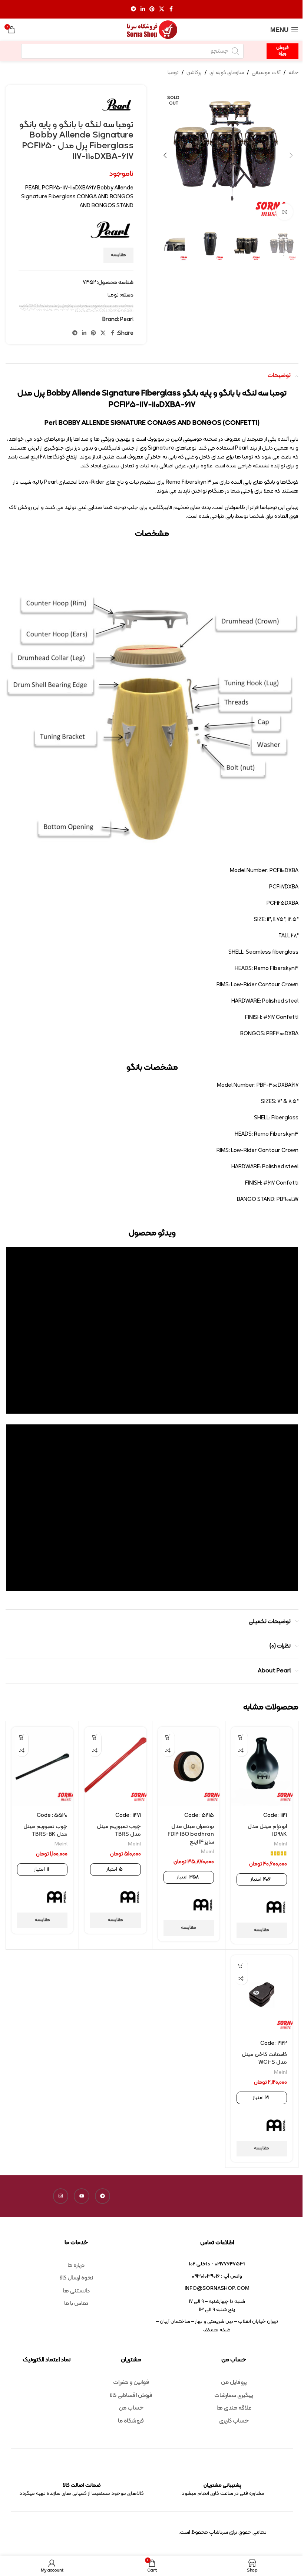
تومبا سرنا (80, 306)
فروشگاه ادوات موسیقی (107, 310)
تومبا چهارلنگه (97, 306)
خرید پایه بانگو (34, 306)
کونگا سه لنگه (32, 310)
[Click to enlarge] (285, 212)
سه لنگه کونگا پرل (118, 309)
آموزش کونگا (30, 304)
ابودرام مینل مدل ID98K (267, 1831)
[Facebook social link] (171, 9)
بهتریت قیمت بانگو (90, 305)
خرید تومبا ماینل (123, 308)
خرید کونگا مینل (86, 308)
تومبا (173, 73)
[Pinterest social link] (152, 9)
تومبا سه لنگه (71, 306)
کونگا (56, 310)
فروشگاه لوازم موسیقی (84, 310)
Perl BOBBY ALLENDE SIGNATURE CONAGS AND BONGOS (115, 304)
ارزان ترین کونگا (122, 305)
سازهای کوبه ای (227, 73)
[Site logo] (152, 30)
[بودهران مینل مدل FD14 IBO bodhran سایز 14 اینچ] (189, 1766)
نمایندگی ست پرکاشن (81, 311)
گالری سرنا (101, 311)
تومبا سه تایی (76, 306)
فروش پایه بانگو (92, 309)
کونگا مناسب (117, 311)
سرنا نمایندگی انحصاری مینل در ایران (38, 308)
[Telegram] (103, 2196)
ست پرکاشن (73, 308)
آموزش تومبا (35, 304)
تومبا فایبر (67, 306)
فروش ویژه (282, 51)
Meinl (53, 304)
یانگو (76, 311)
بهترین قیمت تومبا (78, 305)
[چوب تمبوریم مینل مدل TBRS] (115, 1766)
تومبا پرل (21, 305)
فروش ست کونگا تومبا (32, 309)
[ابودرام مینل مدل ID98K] (262, 1766)
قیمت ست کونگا (64, 310)
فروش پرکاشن (76, 309)
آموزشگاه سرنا (26, 304)
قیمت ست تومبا (69, 310)
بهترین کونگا (66, 305)
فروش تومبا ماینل (60, 309)
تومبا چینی (92, 306)
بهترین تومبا (84, 305)
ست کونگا (63, 308)
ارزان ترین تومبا (128, 305)
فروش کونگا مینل (128, 310)
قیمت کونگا (59, 310)
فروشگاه (112, 310)
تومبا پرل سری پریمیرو (115, 306)
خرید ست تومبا (112, 308)
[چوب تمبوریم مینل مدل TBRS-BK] (42, 1766)
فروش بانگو (103, 309)
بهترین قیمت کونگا (71, 305)
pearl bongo (73, 304)
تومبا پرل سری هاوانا (108, 306)
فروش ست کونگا (38, 309)
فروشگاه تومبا (95, 310)
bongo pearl (45, 304)
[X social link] (162, 9)
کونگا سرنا (36, 310)
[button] (291, 155)
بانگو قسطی (95, 305)
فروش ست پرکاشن (48, 309)
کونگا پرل (49, 310)
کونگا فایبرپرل (27, 310)
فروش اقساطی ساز (108, 309)
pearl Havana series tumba (94, 304)
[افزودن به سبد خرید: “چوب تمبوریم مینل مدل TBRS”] (95, 1737)
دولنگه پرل (81, 308)
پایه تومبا (53, 305)
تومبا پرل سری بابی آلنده (123, 306)
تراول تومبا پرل (36, 305)
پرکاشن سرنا (46, 305)
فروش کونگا (26, 309)
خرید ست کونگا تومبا (102, 308)
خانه (293, 73)
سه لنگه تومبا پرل (124, 309)
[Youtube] (82, 2196)
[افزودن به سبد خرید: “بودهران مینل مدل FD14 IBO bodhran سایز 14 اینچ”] (168, 1737)
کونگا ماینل (121, 311)
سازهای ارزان (77, 308)
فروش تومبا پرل (66, 309)
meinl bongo (57, 304)
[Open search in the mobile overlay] (132, 51)
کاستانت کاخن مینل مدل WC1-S (264, 2059)
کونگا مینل (113, 311)
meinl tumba (66, 304)
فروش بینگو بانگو (98, 309)
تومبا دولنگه (88, 306)
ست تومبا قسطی (68, 308)
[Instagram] (61, 2196)
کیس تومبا (109, 311)
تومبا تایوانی (102, 306)
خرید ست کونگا (108, 308)
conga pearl (50, 304)
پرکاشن (194, 73)
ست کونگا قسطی (59, 308)
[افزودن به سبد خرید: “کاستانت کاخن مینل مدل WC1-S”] (241, 1965)
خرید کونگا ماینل (92, 308)
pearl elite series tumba (85, 304)
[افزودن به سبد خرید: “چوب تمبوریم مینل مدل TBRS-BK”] (22, 1737)
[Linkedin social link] (143, 9)
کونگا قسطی (126, 311)
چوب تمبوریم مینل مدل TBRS (119, 1831)
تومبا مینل (42, 306)
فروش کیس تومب (122, 310)
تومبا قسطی (55, 306)
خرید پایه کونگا (24, 306)
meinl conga (61, 304)
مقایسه (118, 255)
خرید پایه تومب (29, 306)
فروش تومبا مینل (54, 309)
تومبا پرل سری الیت (130, 306)
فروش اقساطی (113, 309)
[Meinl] (276, 1907)
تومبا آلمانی (29, 305)
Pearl (70, 304)
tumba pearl (128, 304)
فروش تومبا (71, 309)
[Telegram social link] (133, 9)
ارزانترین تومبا (117, 305)
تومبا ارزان (25, 305)
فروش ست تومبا (43, 309)
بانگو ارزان (99, 305)
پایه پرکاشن (57, 305)
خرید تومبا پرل (129, 308)
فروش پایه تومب (86, 309)
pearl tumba (102, 304)
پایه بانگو (61, 305)
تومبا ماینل (51, 306)
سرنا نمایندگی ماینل (29, 308)
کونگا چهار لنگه (45, 310)
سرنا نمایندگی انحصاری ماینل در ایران (50, 308)
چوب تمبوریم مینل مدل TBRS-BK (45, 1831)
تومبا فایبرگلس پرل (61, 306)
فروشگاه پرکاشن (100, 310)
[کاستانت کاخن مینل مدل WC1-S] (262, 1995)
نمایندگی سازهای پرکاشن (89, 311)
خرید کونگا (97, 308)
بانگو (102, 305)
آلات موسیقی (266, 73)
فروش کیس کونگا (116, 310)
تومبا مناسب (47, 306)
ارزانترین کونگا (111, 305)
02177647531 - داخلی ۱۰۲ (217, 2264)
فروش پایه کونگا (81, 309)
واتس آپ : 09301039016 (217, 2276)
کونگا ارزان (53, 310)
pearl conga (78, 304)
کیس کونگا (105, 311)
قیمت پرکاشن (78, 310)
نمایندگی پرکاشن (96, 311)
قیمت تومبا (73, 310)
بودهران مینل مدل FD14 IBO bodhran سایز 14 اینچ (191, 1835)
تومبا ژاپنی (84, 306)
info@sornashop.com (217, 2289)
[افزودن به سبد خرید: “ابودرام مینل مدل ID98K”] (241, 1737)
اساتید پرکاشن (106, 305)
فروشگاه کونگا (90, 310)
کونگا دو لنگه (40, 310)
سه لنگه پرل (129, 309)
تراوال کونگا (42, 305)
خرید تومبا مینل (118, 308)
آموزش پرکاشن (39, 304)
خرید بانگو (38, 306)
